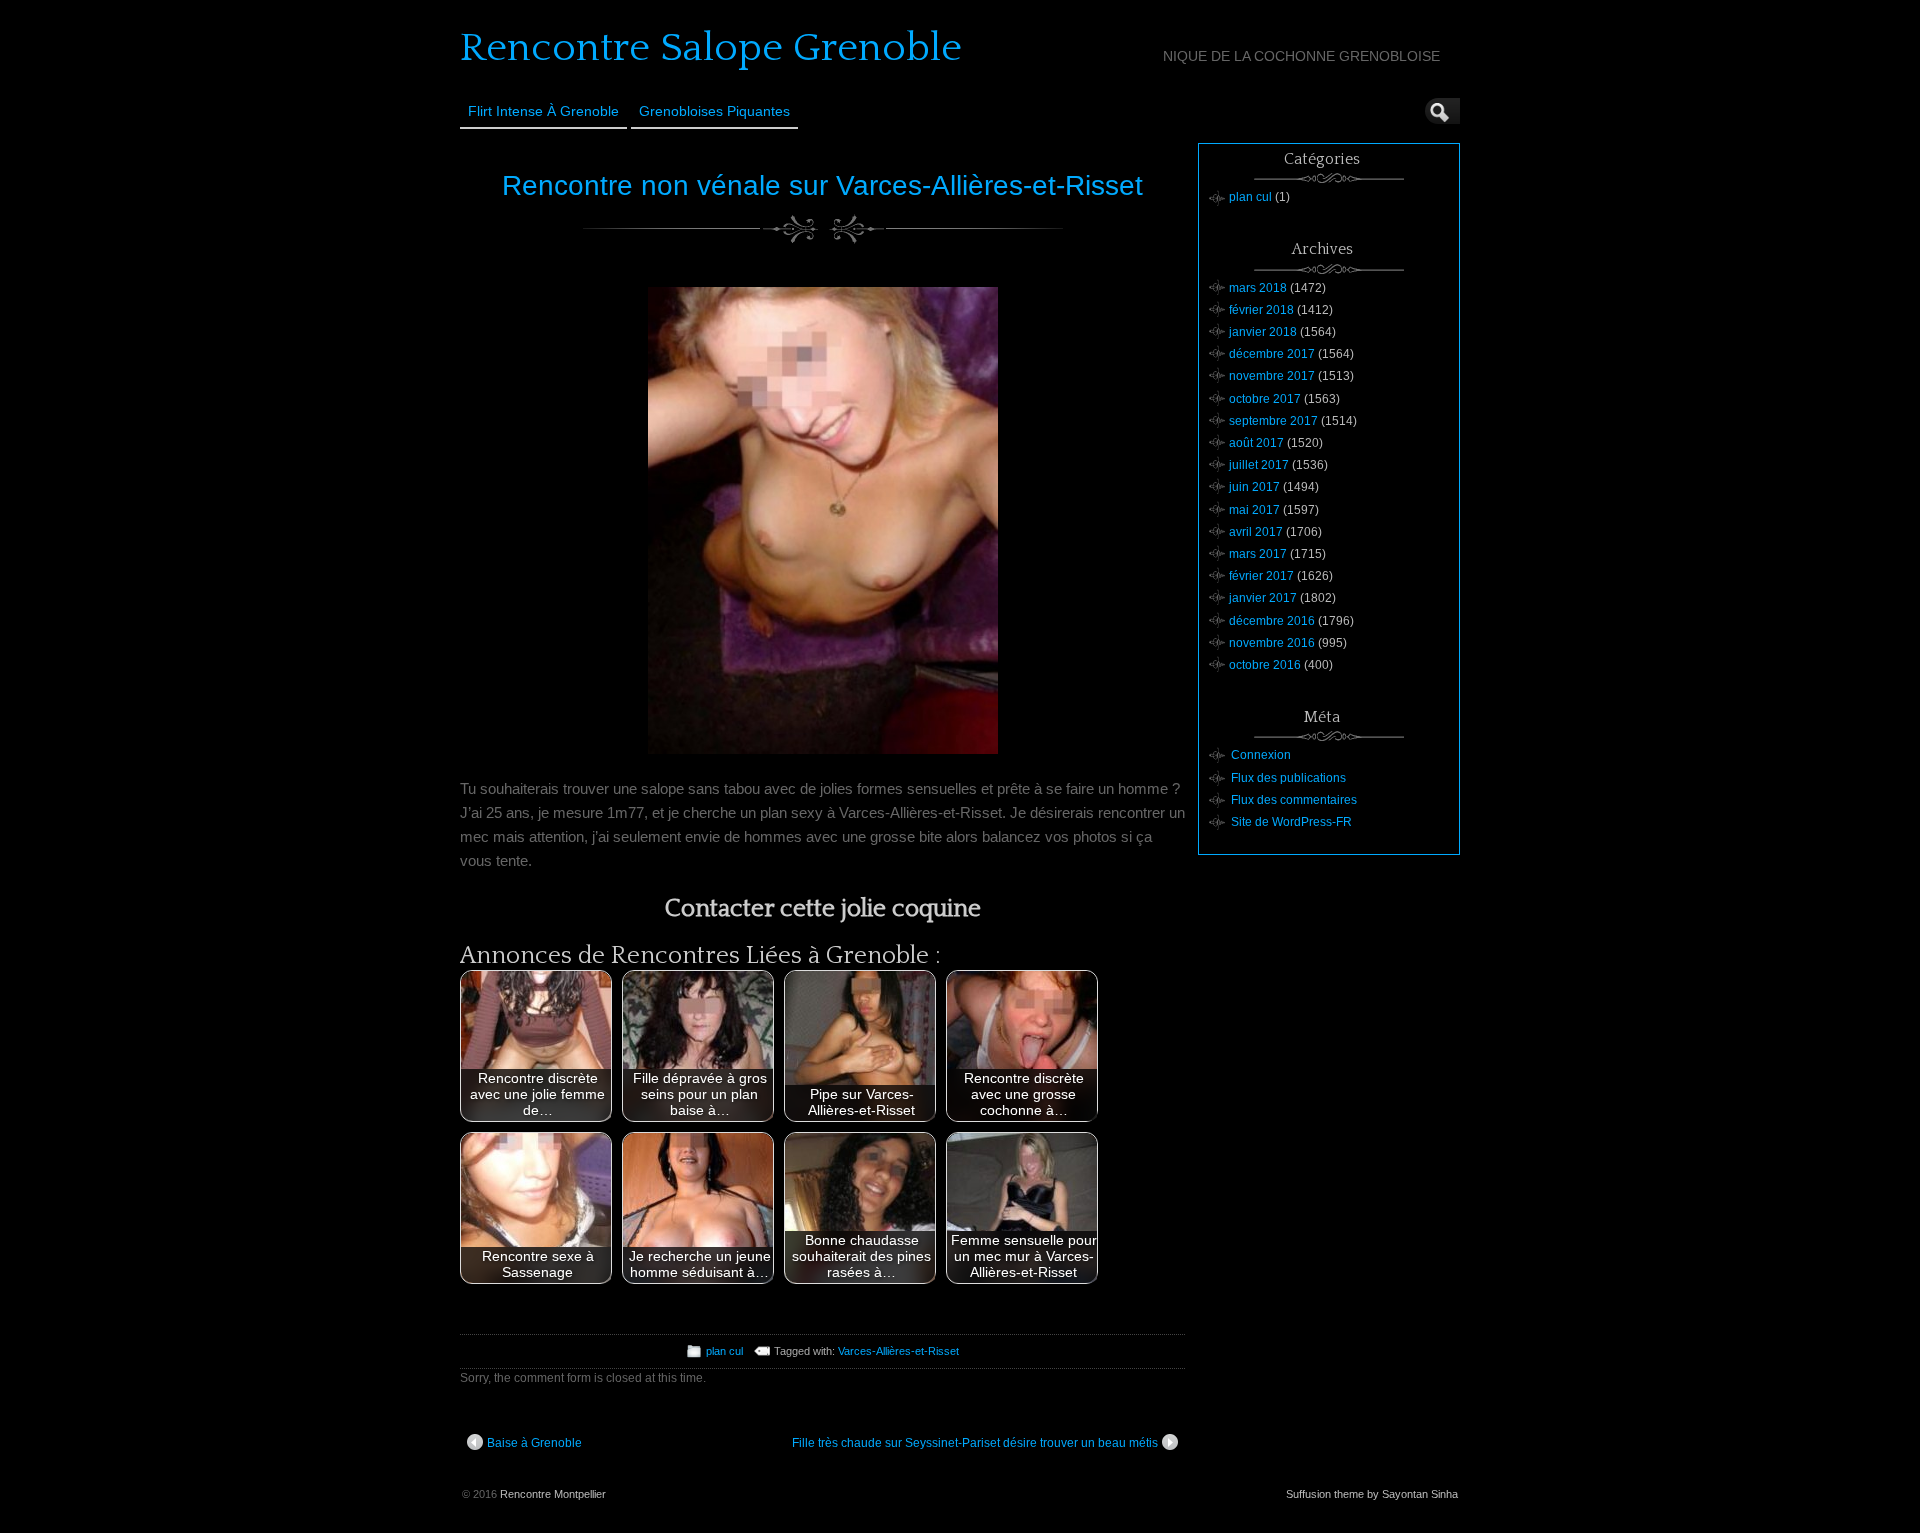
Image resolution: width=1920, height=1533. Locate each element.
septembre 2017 (1273, 421)
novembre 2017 (1272, 376)
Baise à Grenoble (534, 1443)
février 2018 (1261, 310)
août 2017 (1256, 443)
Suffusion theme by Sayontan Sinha (1372, 1494)
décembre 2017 (1272, 354)
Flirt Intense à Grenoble (543, 111)
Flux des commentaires (1294, 800)
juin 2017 (1254, 487)
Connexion (1261, 755)
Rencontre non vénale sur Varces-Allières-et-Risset (822, 185)
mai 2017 (1254, 510)
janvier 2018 (1263, 332)
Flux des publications (1288, 778)
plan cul (724, 1351)
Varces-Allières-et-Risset (898, 1351)
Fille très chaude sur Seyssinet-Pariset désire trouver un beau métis (975, 1443)
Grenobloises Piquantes (714, 111)
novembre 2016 (1272, 643)
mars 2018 (1258, 288)
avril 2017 (1256, 532)
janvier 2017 (1263, 598)
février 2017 (1261, 576)
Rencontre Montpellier (553, 1494)
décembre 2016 (1272, 621)
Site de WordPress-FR (1291, 822)
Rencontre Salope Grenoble (711, 48)
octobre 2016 (1265, 665)
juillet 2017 (1259, 465)
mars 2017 (1258, 554)
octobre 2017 (1265, 399)
